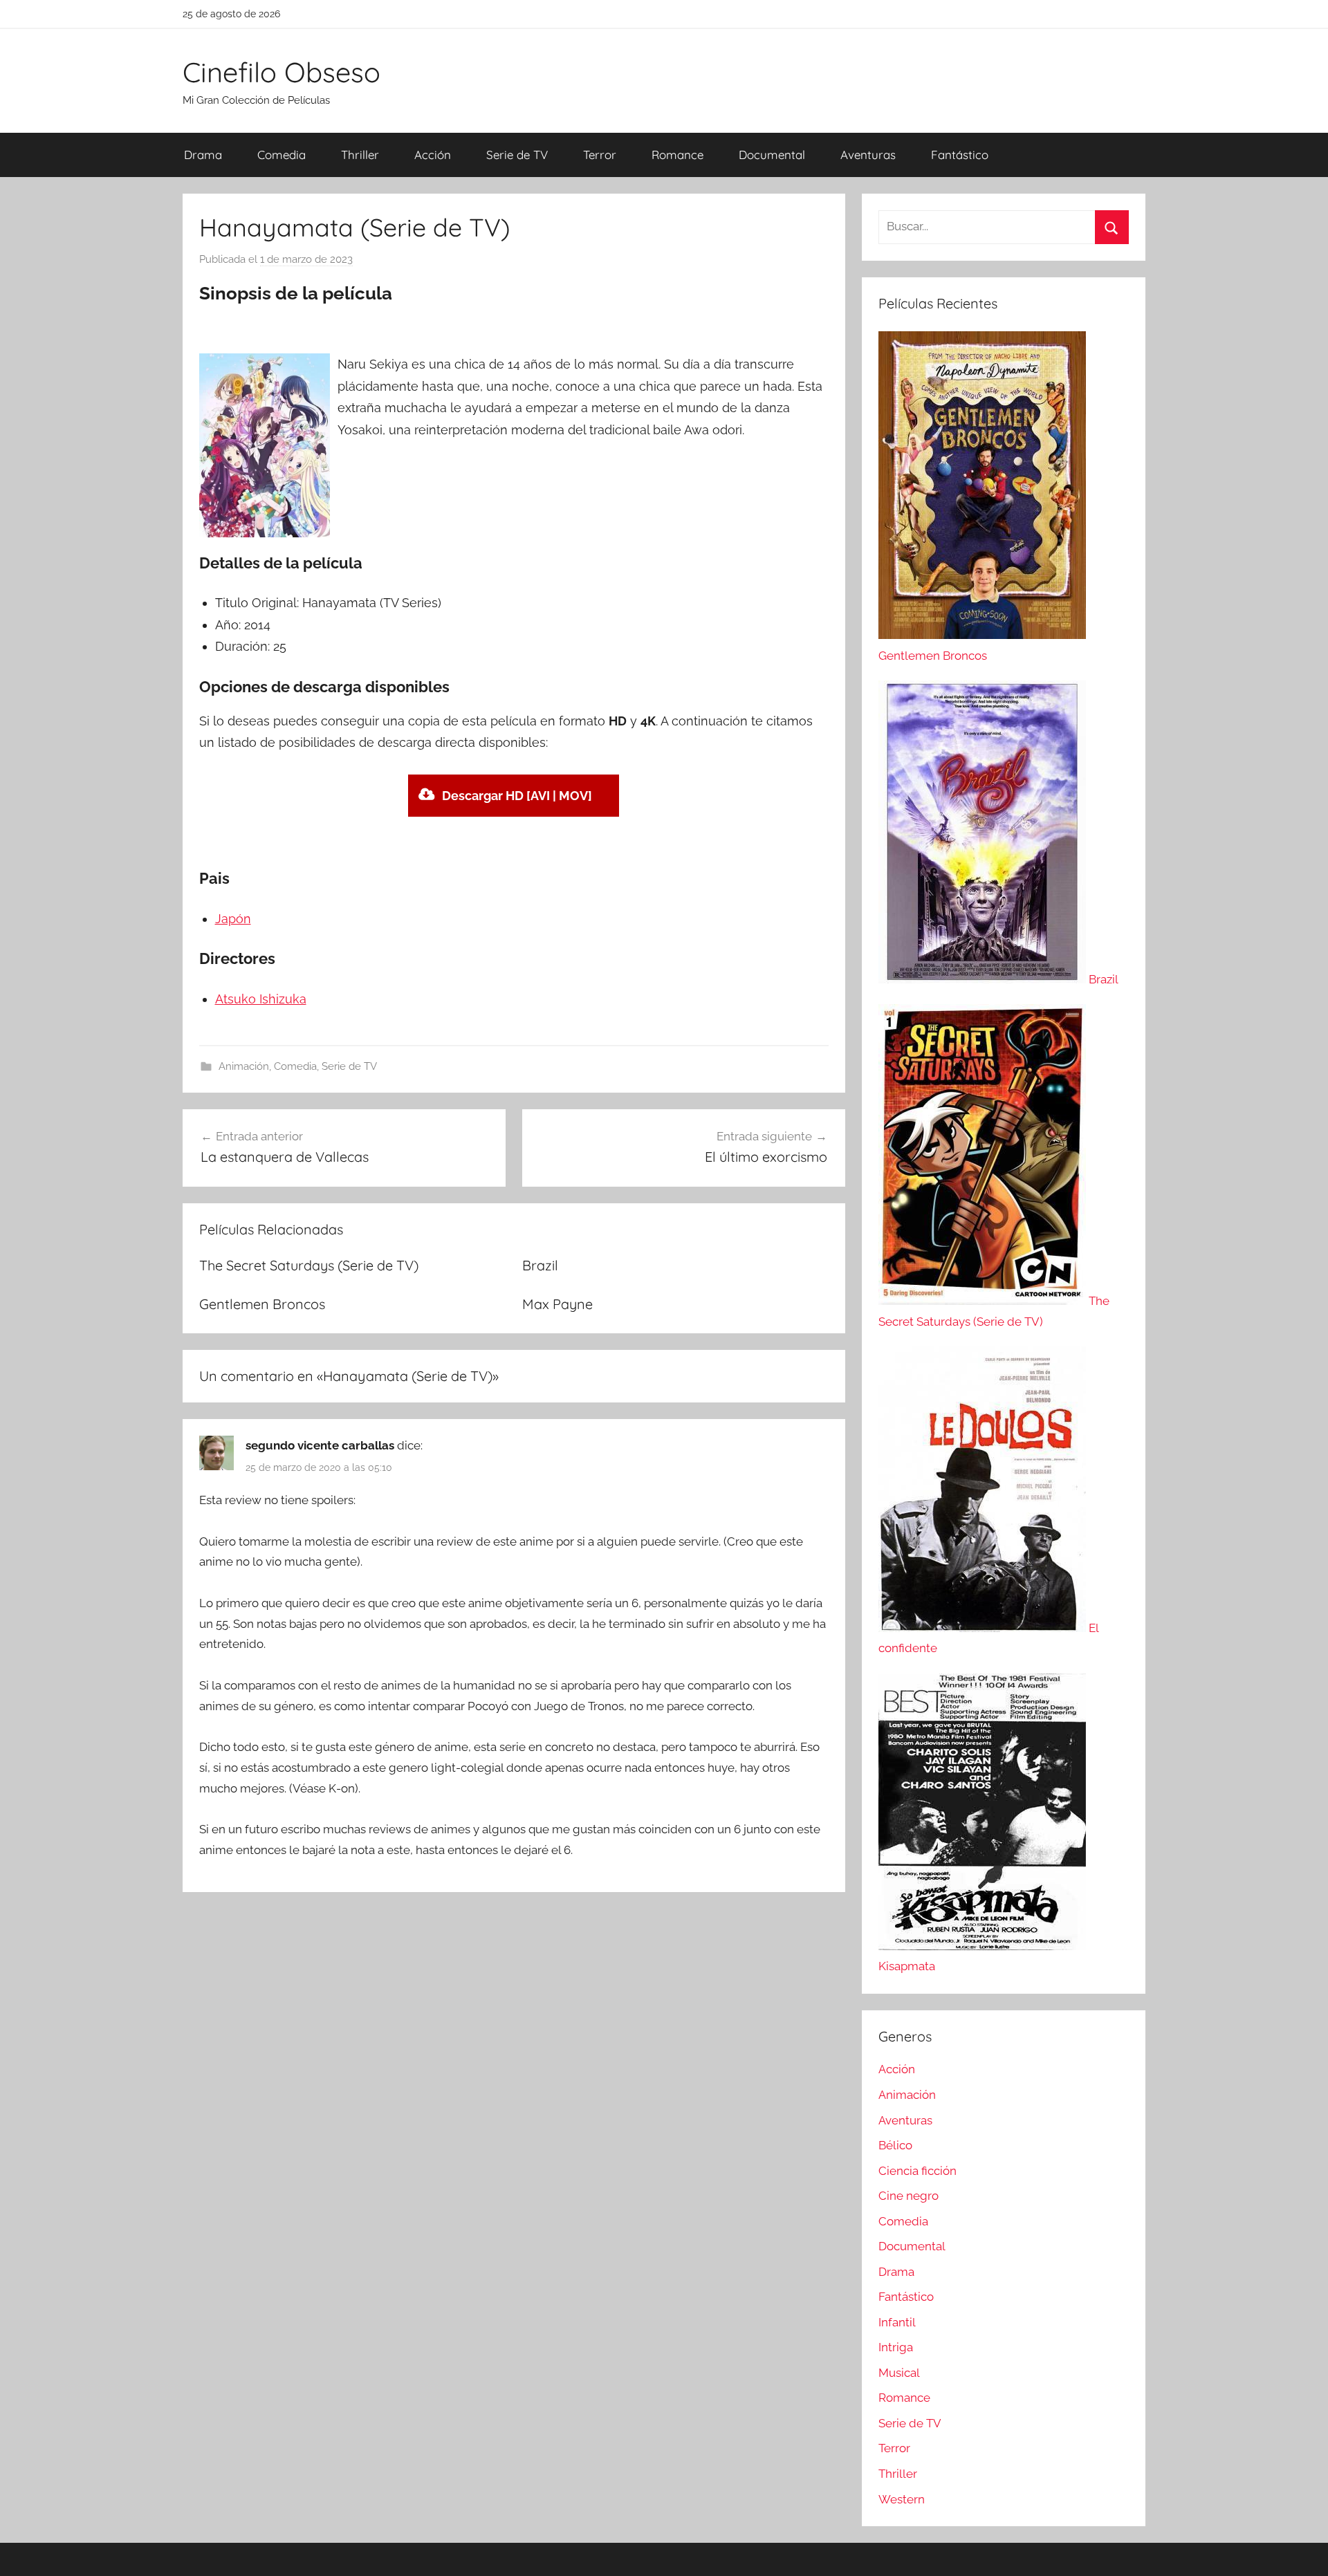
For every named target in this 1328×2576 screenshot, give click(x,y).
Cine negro (909, 2196)
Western (902, 2499)
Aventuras (868, 155)
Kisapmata (907, 1966)
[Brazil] (984, 979)
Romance (677, 155)
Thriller (360, 155)
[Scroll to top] (1302, 2550)
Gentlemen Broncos (262, 1304)
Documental (772, 155)
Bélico (895, 2145)
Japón (233, 919)
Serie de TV (517, 155)
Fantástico (960, 155)
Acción (433, 155)
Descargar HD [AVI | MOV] (517, 796)
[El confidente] (984, 1628)
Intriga (896, 2347)
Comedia (282, 155)
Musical (899, 2373)
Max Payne (557, 1304)
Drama (203, 155)
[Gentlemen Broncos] (982, 635)
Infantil (897, 2322)
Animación (244, 1066)
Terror (600, 155)
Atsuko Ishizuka (261, 999)
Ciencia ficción (917, 2171)
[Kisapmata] (982, 1946)
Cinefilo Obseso (282, 72)
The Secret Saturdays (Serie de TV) (309, 1265)
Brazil (540, 1265)
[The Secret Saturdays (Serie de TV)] (984, 1301)
